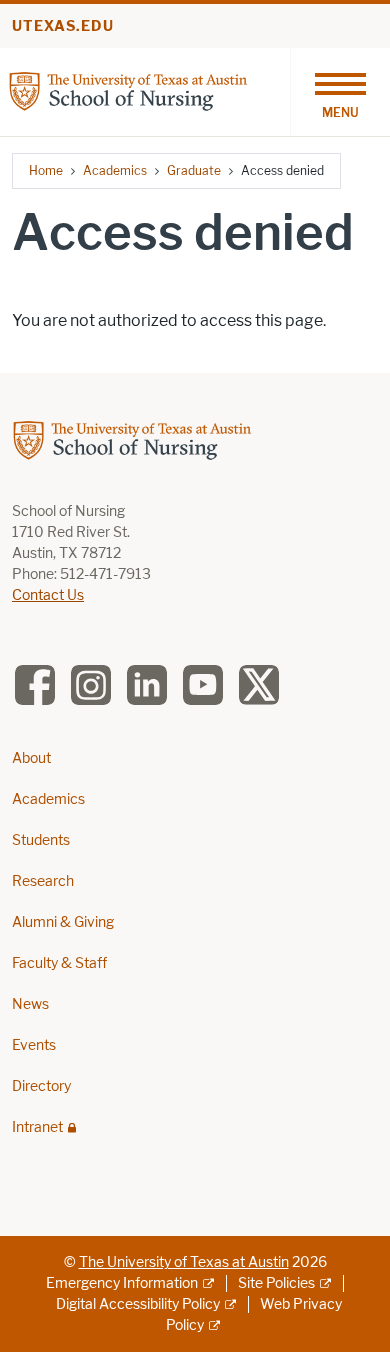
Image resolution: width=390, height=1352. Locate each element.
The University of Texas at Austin (184, 1262)
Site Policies (276, 1283)
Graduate (194, 170)
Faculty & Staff (59, 963)
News (30, 1004)
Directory (41, 1086)
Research (43, 881)
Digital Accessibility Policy (138, 1304)
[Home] (128, 90)
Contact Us (48, 595)
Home (46, 170)
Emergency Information (122, 1283)
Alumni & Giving (63, 922)
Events (34, 1045)
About (31, 758)
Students (41, 840)
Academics (115, 170)
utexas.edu (63, 26)
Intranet (37, 1127)
